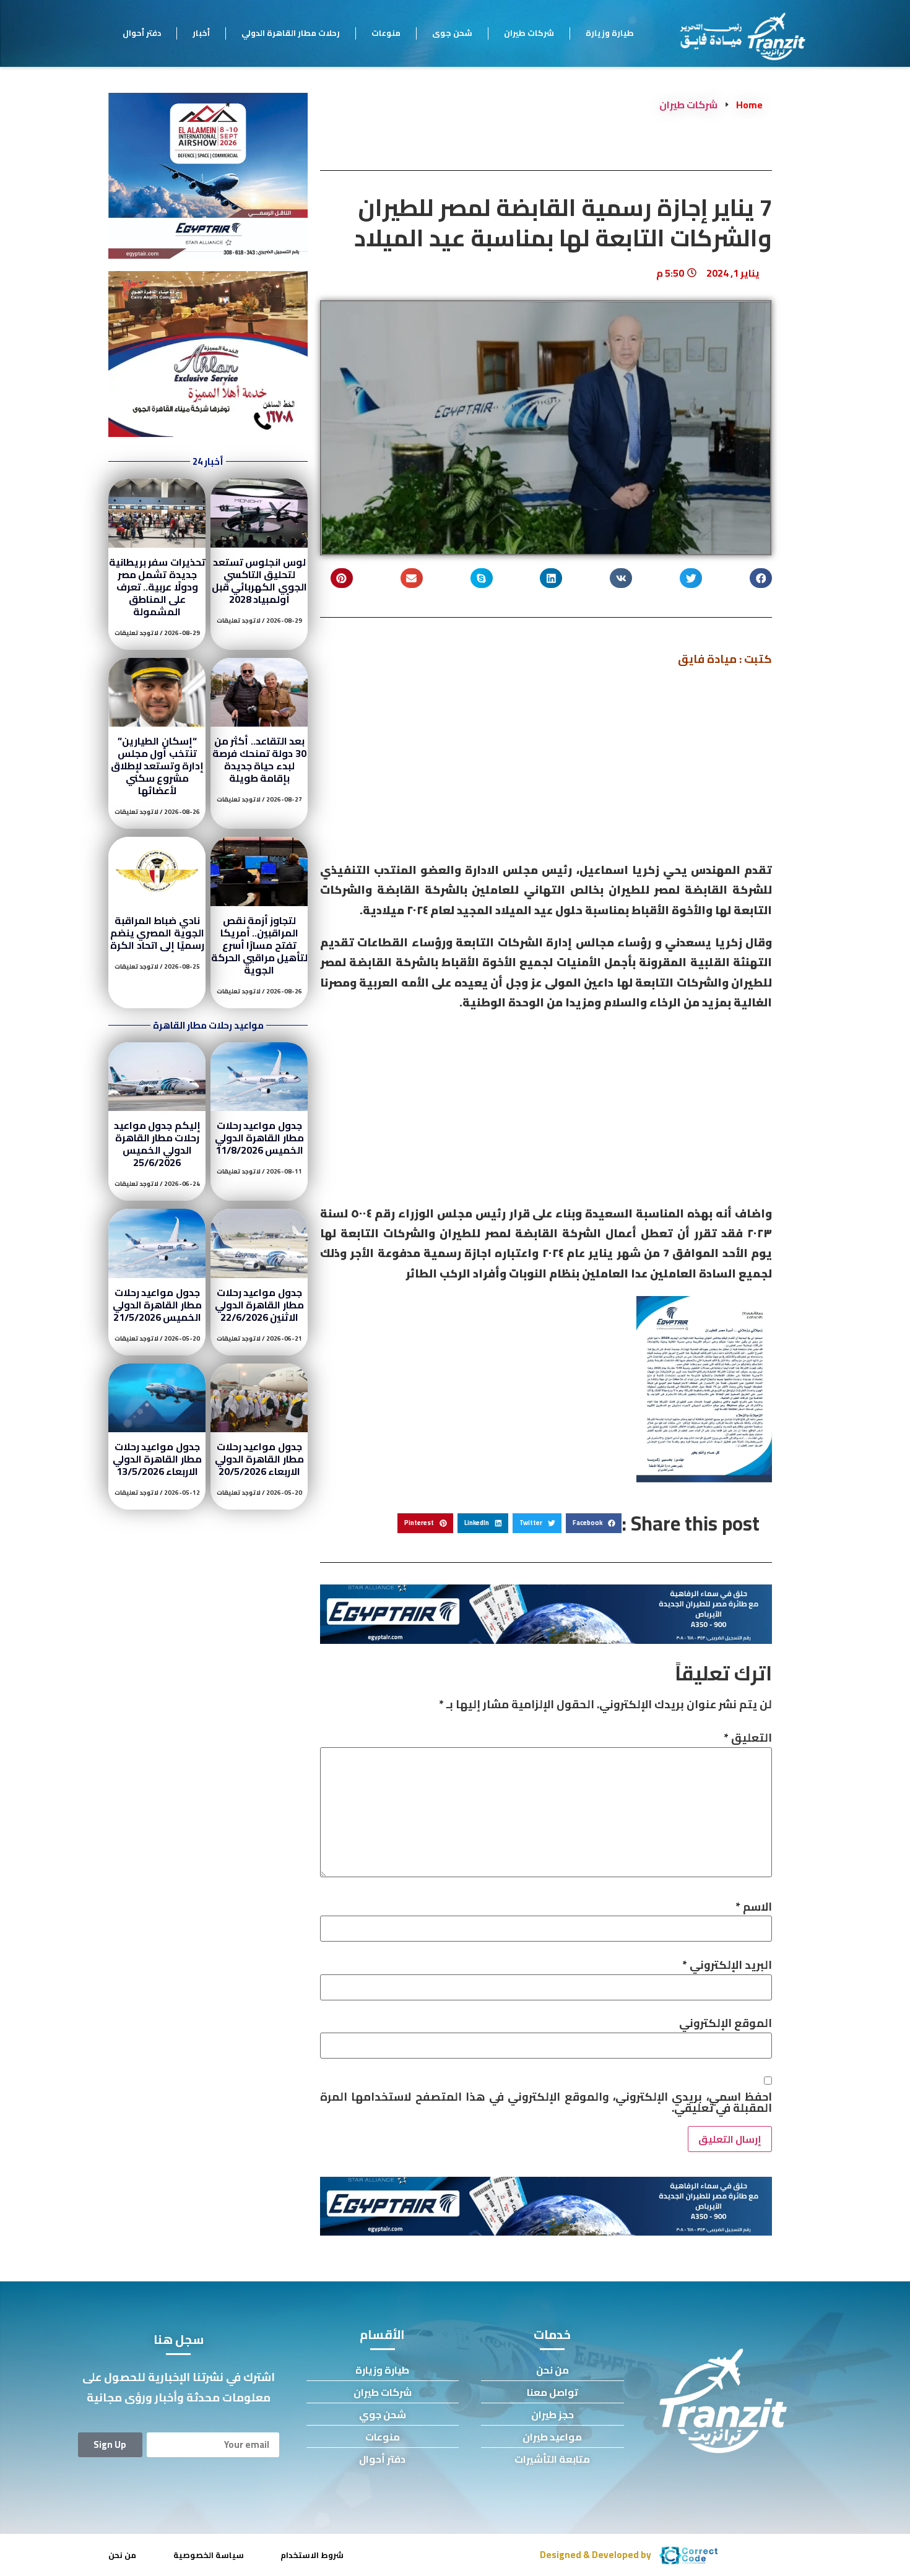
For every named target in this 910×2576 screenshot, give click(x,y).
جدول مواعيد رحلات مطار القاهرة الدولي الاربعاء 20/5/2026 (259, 1459)
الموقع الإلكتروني (726, 2023)
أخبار (201, 33)
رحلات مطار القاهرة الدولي (291, 33)
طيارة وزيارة (610, 33)
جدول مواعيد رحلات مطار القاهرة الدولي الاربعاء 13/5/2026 (157, 1459)
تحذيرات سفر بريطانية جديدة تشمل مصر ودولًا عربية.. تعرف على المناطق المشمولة (157, 587)
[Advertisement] (546, 769)
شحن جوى (452, 33)
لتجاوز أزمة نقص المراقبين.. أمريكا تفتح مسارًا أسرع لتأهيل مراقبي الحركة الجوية (260, 945)
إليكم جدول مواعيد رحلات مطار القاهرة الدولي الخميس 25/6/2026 (157, 1144)
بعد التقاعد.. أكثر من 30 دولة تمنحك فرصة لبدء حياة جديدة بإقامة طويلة (259, 759)
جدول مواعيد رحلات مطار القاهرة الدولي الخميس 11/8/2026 (259, 1138)
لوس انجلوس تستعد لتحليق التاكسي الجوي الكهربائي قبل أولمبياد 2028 (259, 581)
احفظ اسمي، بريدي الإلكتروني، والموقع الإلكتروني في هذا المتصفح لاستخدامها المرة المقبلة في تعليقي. (546, 2103)
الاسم (754, 1907)
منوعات (386, 33)
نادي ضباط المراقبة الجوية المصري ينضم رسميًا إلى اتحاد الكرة (157, 933)
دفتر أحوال (142, 33)
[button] (761, 578)
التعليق (748, 1738)
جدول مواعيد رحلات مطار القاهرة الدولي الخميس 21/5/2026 (157, 1305)
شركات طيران (529, 33)
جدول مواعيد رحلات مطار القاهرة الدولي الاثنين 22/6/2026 (259, 1305)
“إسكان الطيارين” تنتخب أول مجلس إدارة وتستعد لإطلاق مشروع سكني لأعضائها (158, 766)
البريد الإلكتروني (727, 1965)
